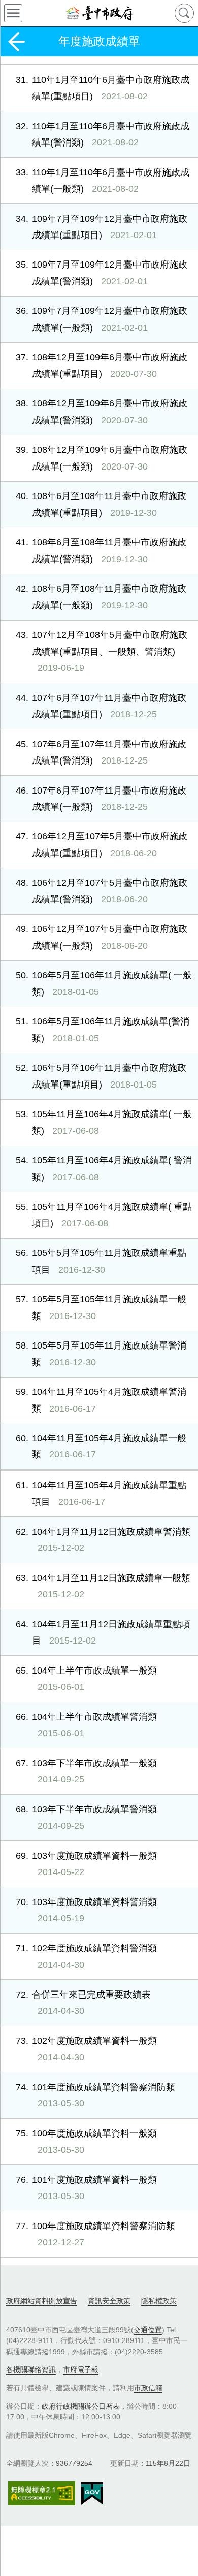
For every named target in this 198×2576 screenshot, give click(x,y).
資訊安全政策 (109, 2301)
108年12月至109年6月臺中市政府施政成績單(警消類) (102, 412)
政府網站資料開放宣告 (42, 2301)
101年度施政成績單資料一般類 (86, 2188)
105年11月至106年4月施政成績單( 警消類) (104, 1168)
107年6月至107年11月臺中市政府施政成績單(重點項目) (101, 706)
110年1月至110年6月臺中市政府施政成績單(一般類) (103, 181)
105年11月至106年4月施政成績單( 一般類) (104, 1122)
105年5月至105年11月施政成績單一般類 (101, 1307)
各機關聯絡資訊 (31, 2369)
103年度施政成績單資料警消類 (86, 1910)
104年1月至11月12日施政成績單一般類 (103, 1586)
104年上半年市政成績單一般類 (86, 1679)
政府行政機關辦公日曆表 (81, 2406)
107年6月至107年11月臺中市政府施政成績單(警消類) (101, 752)
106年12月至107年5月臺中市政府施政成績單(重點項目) (102, 844)
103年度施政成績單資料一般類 (86, 1864)
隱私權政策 (159, 2301)
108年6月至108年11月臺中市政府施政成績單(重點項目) (101, 504)
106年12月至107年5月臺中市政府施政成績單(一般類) (102, 937)
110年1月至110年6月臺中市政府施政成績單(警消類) (103, 134)
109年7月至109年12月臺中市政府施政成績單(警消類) (102, 273)
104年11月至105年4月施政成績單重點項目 (101, 1494)
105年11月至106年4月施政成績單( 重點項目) (104, 1215)
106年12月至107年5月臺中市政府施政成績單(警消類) (102, 891)
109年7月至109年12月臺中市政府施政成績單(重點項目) (102, 227)
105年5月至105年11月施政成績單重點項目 (101, 1261)
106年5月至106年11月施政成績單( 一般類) (104, 983)
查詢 (184, 13)
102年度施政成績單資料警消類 (86, 1956)
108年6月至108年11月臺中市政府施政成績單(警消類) (101, 550)
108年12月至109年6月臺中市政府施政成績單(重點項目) (102, 365)
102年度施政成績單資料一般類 (86, 2049)
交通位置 (148, 2330)
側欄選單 (13, 13)
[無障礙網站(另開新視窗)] (42, 2493)
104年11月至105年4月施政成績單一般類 (101, 1446)
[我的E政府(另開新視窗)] (92, 2494)
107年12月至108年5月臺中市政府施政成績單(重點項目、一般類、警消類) (102, 651)
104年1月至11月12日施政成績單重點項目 (103, 1632)
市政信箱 (148, 2388)
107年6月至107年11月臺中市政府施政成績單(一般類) (101, 799)
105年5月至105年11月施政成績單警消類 (101, 1354)
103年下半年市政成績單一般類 (86, 1771)
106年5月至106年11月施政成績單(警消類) (103, 1030)
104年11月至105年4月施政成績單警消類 (101, 1400)
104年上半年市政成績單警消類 (86, 1725)
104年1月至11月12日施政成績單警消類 (103, 1540)
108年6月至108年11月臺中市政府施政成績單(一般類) (101, 597)
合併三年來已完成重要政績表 (83, 2003)
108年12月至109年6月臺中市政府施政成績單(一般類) (102, 458)
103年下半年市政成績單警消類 (86, 1818)
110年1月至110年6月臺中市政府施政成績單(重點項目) (103, 88)
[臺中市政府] (99, 13)
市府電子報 (81, 2369)
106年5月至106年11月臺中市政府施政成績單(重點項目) (101, 1076)
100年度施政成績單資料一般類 (86, 2142)
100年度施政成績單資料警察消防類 (95, 2234)
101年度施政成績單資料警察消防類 (95, 2095)
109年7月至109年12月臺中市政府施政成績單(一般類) (102, 319)
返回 (16, 42)
